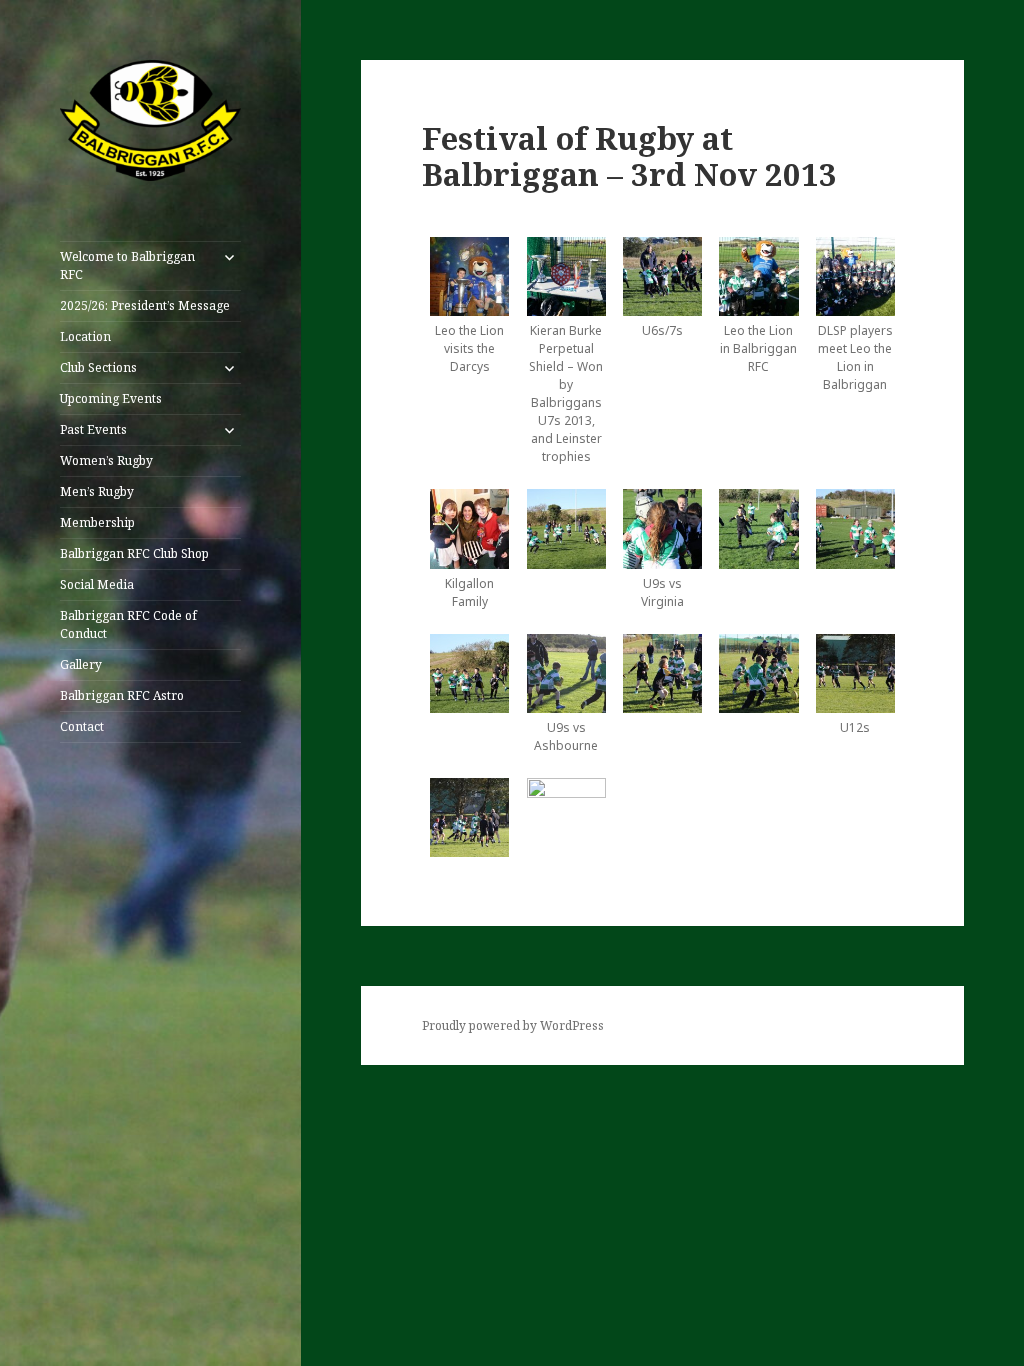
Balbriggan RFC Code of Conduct (128, 624)
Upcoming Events (111, 398)
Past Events (93, 429)
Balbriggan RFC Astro (122, 695)
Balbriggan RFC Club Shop (134, 553)
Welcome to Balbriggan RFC (127, 265)
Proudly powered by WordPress (513, 1025)
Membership (97, 522)
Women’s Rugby (106, 460)
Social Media (97, 584)
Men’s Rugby (97, 491)
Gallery (81, 664)
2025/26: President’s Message (145, 305)
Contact (82, 726)
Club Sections (98, 367)
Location (85, 336)
